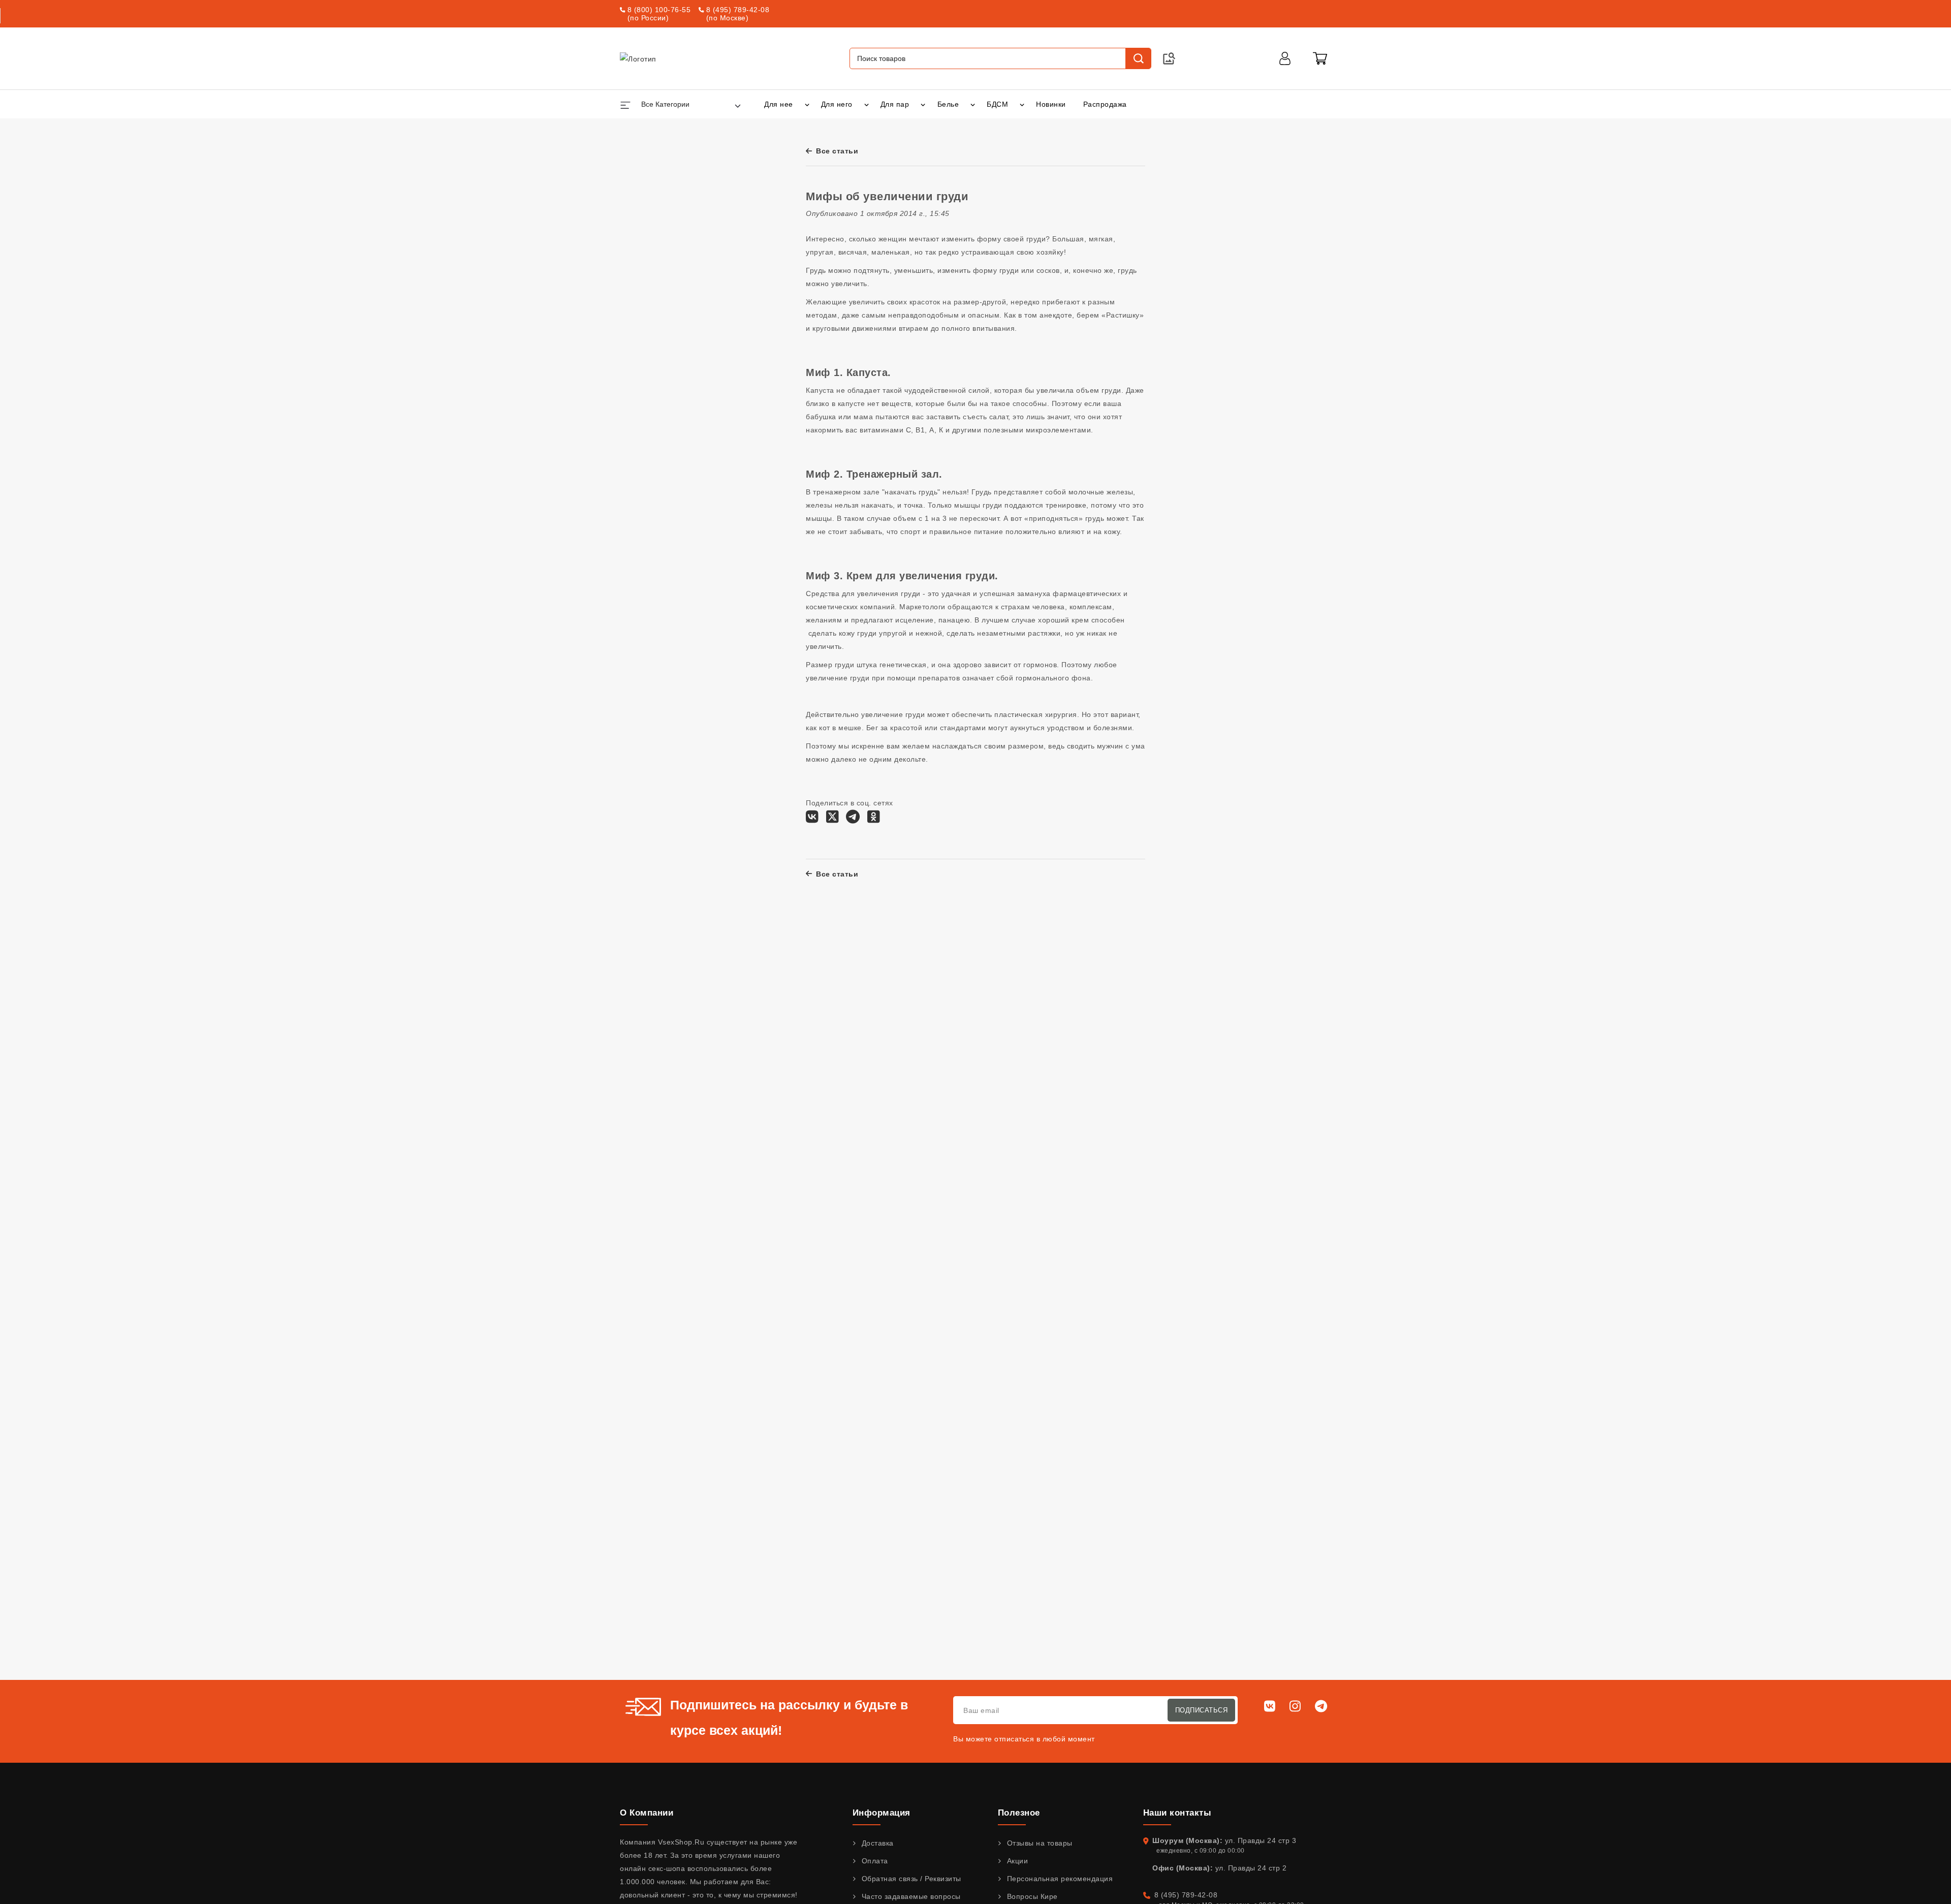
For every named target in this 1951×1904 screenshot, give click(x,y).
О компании (647, 1813)
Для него (837, 104)
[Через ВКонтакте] (812, 820)
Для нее (779, 104)
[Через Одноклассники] (874, 820)
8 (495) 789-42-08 (738, 10)
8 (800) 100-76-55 (659, 10)
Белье (948, 104)
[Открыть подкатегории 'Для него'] (867, 104)
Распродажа (1105, 104)
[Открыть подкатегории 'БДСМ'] (1022, 104)
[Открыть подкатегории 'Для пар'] (923, 104)
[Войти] (1285, 58)
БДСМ (997, 104)
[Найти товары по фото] (1169, 58)
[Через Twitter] (832, 820)
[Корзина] (1320, 58)
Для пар (895, 104)
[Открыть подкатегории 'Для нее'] (807, 104)
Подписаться (1202, 1710)
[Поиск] (1138, 58)
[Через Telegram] (853, 820)
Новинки (1051, 104)
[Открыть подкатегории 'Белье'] (973, 104)
